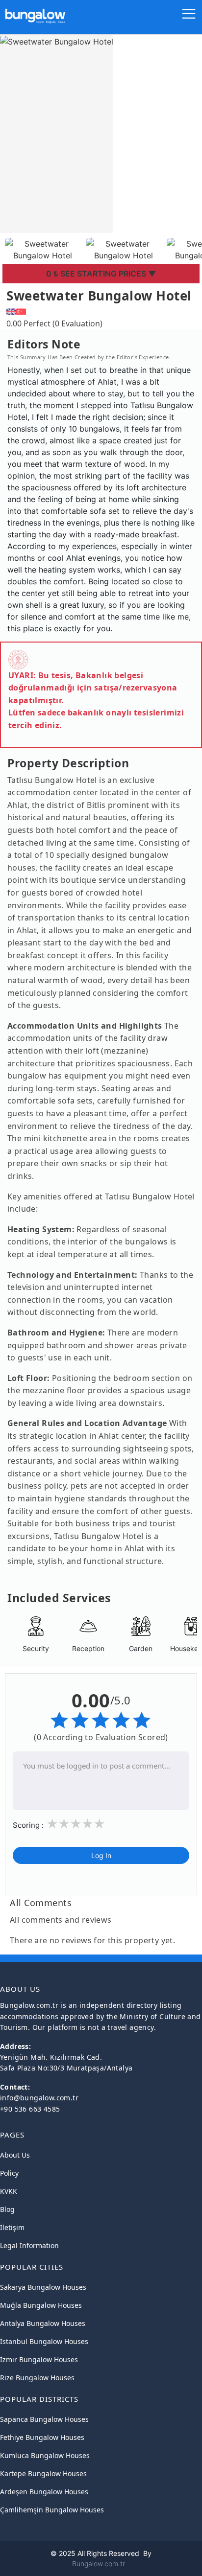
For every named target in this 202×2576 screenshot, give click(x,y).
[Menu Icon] (189, 16)
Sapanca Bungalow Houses (44, 2419)
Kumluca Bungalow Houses (45, 2455)
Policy (9, 2173)
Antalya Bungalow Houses (43, 2323)
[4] (87, 1824)
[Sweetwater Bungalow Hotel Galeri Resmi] (43, 249)
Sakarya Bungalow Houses (43, 2287)
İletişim (12, 2227)
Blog (7, 2209)
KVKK (9, 2191)
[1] (52, 1824)
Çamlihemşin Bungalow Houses (52, 2510)
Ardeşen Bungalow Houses (44, 2492)
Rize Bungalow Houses (37, 2378)
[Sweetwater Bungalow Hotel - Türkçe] (21, 310)
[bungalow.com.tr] (35, 12)
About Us (15, 2155)
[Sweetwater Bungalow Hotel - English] (11, 310)
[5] (99, 1824)
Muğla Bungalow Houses (41, 2305)
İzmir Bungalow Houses (39, 2359)
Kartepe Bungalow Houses (43, 2473)
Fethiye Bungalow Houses (42, 2437)
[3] (76, 1824)
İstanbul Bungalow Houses (44, 2341)
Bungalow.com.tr (99, 2564)
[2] (64, 1824)
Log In (101, 1855)
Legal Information (29, 2245)
